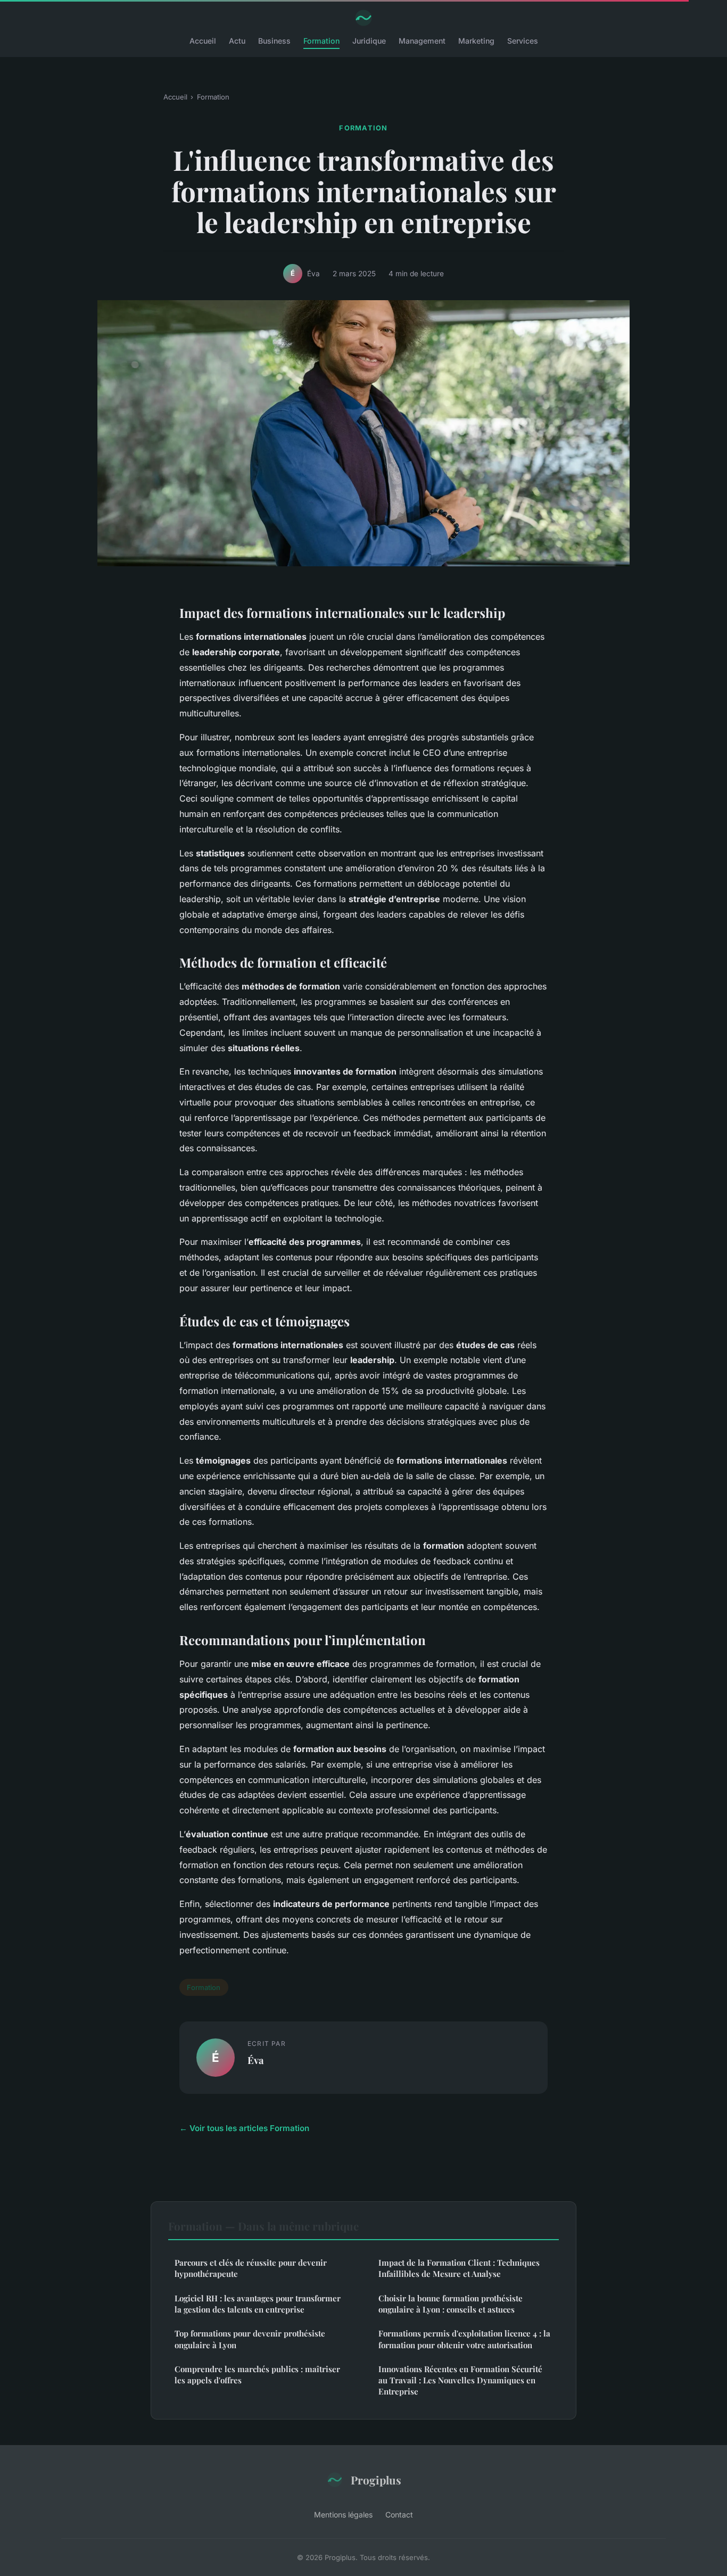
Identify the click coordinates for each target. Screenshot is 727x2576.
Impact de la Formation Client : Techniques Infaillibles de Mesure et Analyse (459, 2268)
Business (274, 41)
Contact (399, 2515)
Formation (321, 41)
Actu (237, 41)
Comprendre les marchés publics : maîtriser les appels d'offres (257, 2375)
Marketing (476, 41)
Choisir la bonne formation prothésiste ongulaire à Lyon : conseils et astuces (451, 2304)
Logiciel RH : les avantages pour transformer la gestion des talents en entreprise (258, 2304)
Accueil (203, 41)
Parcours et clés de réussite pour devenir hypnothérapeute (251, 2268)
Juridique (369, 41)
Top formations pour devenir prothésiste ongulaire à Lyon (250, 2339)
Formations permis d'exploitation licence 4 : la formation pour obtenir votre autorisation (464, 2339)
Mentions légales (343, 2515)
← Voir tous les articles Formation (244, 2128)
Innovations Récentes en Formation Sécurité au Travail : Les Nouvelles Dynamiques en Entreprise (460, 2380)
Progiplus (376, 2480)
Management (422, 41)
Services (523, 41)
